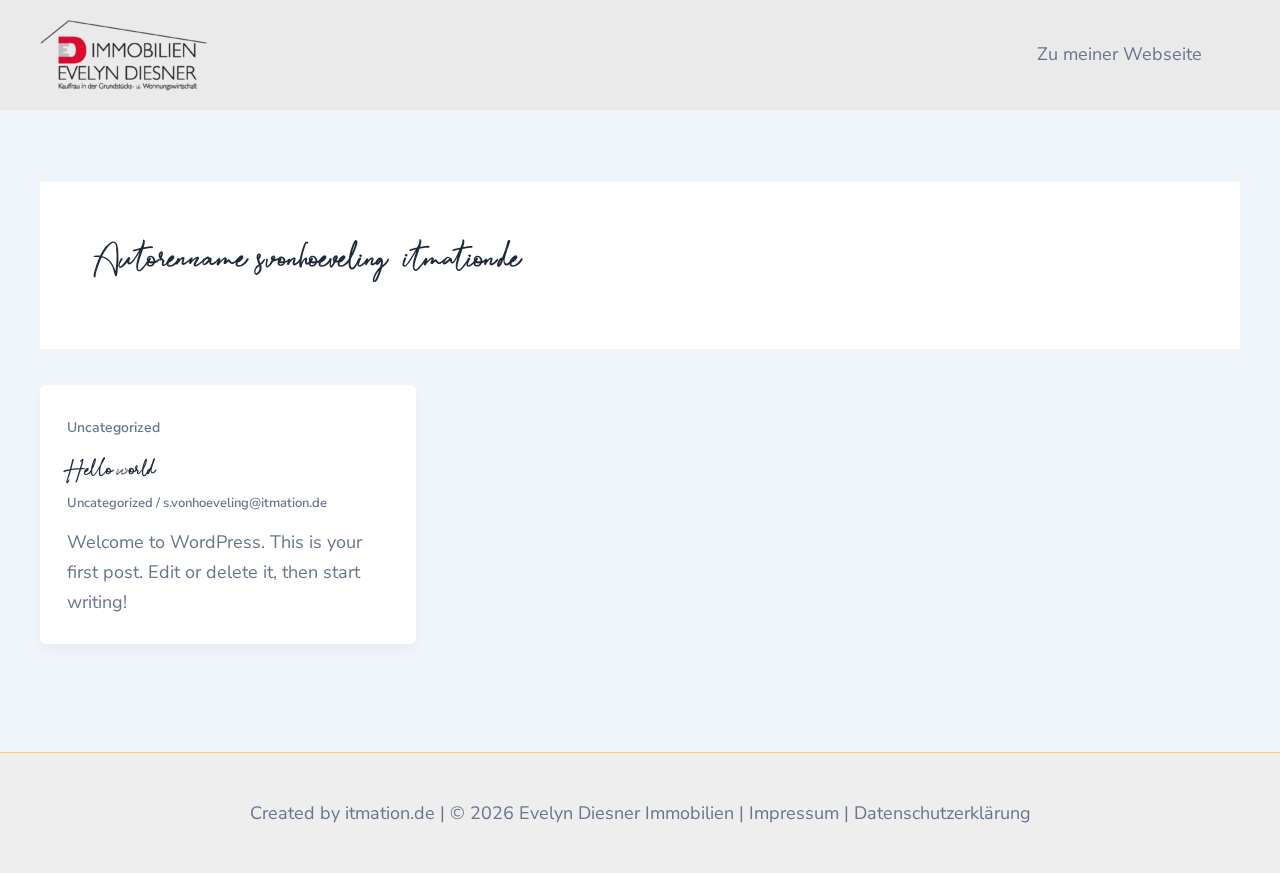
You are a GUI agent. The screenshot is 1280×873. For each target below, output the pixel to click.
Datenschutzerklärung (942, 813)
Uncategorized (113, 427)
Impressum (794, 813)
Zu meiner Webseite (1119, 54)
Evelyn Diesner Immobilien (626, 813)
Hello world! (114, 468)
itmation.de (390, 813)
